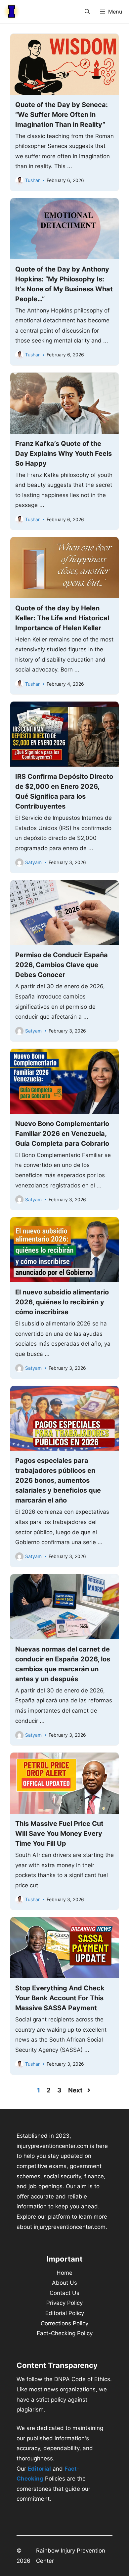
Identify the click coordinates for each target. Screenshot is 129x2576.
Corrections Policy (64, 2323)
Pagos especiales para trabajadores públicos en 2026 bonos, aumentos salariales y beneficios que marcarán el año (58, 1480)
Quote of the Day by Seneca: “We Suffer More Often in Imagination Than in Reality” (62, 115)
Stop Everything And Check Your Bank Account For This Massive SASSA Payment (60, 1998)
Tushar (32, 180)
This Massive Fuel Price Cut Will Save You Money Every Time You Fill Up (59, 1833)
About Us (64, 2283)
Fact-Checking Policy (65, 2333)
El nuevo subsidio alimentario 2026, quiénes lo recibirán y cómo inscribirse (62, 1302)
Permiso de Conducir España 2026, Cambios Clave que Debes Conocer (62, 965)
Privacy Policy (64, 2303)
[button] (87, 12)
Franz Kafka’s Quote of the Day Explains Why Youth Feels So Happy (64, 454)
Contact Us (64, 2293)
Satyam (33, 862)
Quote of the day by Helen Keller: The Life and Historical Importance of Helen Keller (62, 618)
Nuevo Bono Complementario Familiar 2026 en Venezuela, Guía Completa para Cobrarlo (62, 1134)
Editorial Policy (65, 2313)
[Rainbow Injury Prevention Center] (12, 12)
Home (64, 2273)
